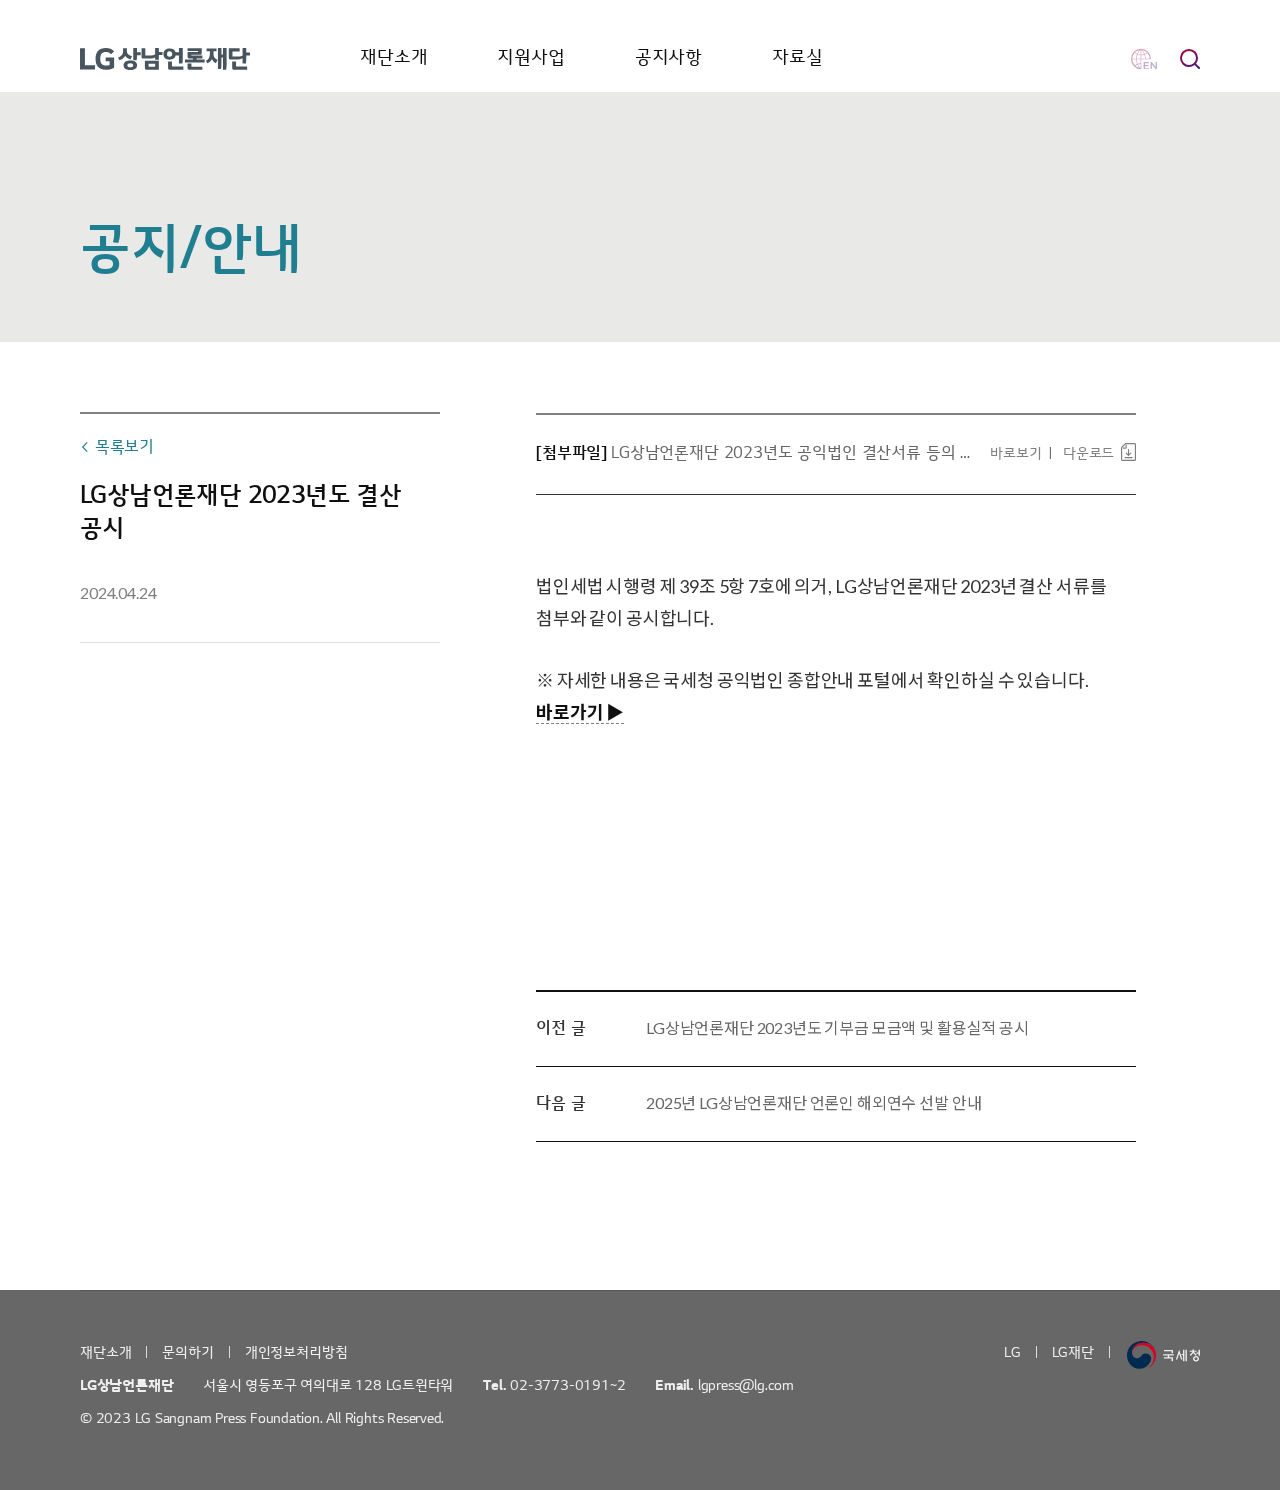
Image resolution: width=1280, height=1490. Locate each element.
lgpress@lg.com (746, 1385)
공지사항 (668, 57)
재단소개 (393, 57)
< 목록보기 (117, 447)
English (1144, 59)
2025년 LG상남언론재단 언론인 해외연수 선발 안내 (813, 1102)
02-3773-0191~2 (567, 1385)
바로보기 (1015, 453)
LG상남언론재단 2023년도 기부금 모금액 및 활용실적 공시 (837, 1027)
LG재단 (1073, 1352)
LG (1012, 1352)
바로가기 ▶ (580, 712)
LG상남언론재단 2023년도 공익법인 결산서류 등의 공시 (791, 453)
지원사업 (530, 57)
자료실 (797, 57)
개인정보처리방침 (296, 1352)
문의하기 (187, 1352)
